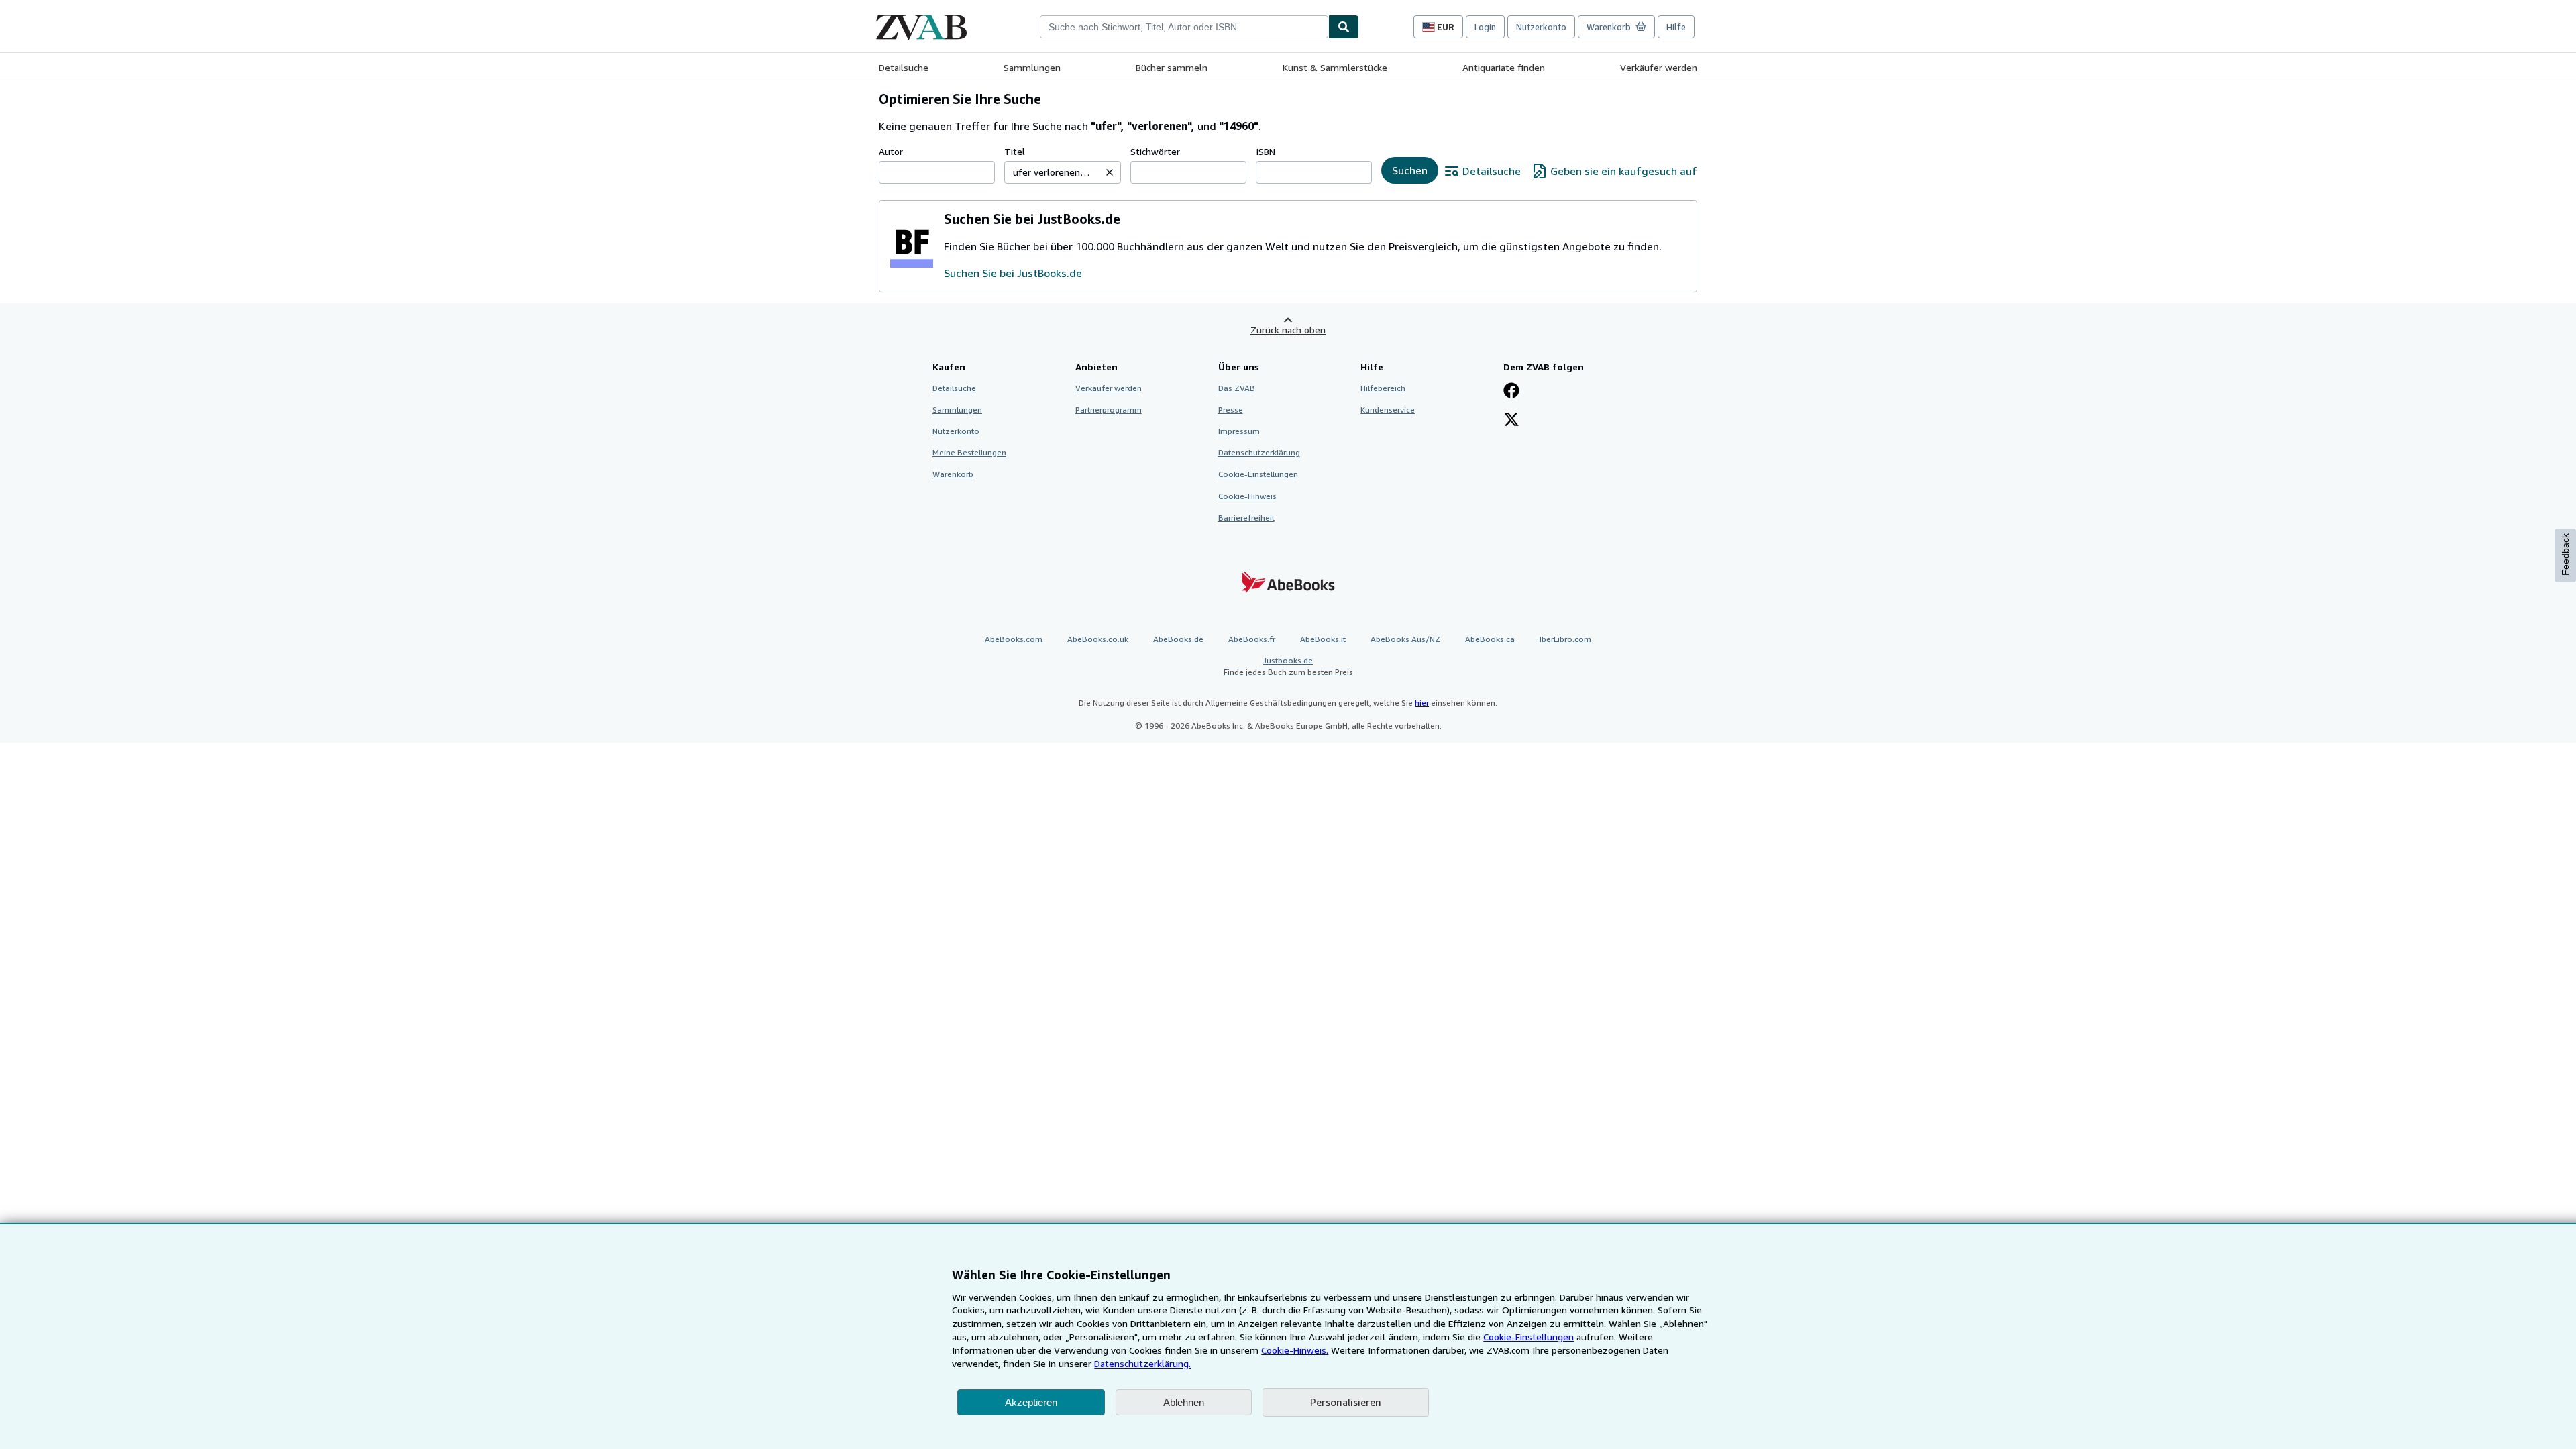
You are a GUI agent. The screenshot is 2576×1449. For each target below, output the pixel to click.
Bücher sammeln (1172, 67)
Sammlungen (1032, 67)
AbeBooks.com (1014, 639)
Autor (891, 151)
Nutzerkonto (1541, 27)
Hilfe (1676, 27)
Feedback (2565, 554)
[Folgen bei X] (1511, 421)
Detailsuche (904, 67)
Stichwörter (1155, 151)
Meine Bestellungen (969, 452)
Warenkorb (953, 474)
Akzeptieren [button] (1031, 1402)
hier (1422, 703)
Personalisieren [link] (1346, 1402)
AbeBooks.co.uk (1098, 639)
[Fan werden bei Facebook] (1511, 392)
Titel (1015, 151)
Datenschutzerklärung (1259, 452)
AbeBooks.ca (1490, 639)
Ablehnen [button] (1184, 1402)
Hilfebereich (1383, 388)
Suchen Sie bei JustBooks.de (1013, 273)
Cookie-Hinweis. (1295, 1350)
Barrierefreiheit (1246, 518)
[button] (1110, 172)
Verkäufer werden (1659, 67)
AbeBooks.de (1178, 639)
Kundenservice (1388, 410)
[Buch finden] (1344, 27)
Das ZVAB (1237, 388)
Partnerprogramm (1109, 410)
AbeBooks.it (1323, 639)
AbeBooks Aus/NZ (1405, 639)
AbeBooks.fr (1252, 639)
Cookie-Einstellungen (1528, 1337)
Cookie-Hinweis (1247, 496)
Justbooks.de (1288, 666)
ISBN (1266, 151)
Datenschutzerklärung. (1142, 1363)
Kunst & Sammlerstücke (1335, 67)
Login (1485, 27)
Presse (1231, 410)
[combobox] (1184, 27)
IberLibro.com (1565, 639)
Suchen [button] (1410, 170)
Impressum (1239, 431)
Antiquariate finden (1504, 67)
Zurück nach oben (1288, 330)
